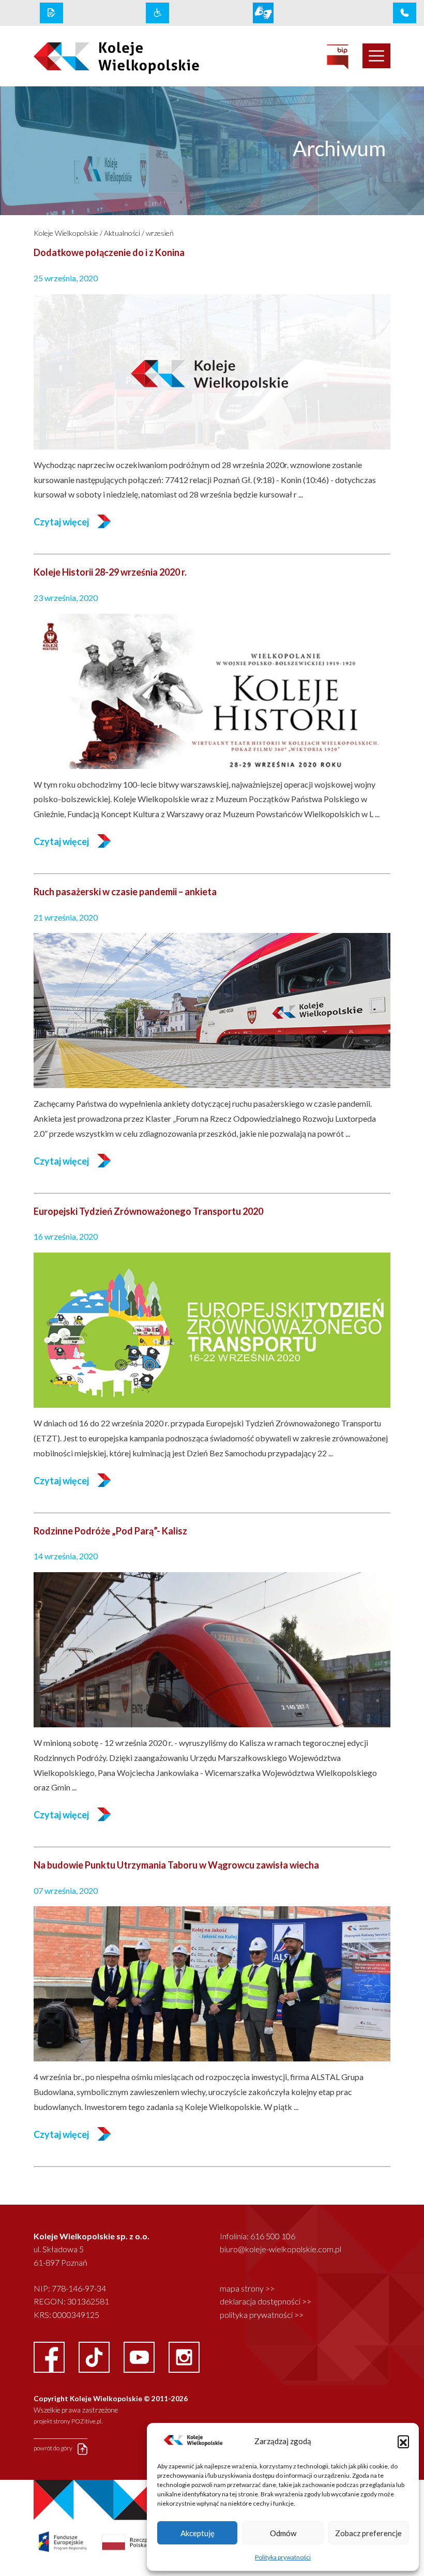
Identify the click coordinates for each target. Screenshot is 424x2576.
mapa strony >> (247, 2288)
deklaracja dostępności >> (266, 2301)
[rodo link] (51, 13)
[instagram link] (184, 2356)
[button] (403, 2441)
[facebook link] (50, 2356)
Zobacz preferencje (368, 2533)
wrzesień (160, 233)
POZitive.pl (86, 2421)
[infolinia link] (405, 13)
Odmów (283, 2533)
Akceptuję (198, 2533)
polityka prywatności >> (262, 2315)
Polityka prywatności (283, 2557)
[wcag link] (157, 13)
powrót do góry (54, 2449)
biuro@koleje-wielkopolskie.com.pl (281, 2249)
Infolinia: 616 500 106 (258, 2236)
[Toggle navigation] (376, 56)
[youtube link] (140, 2356)
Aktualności (122, 233)
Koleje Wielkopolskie (66, 233)
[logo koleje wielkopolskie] (103, 56)
